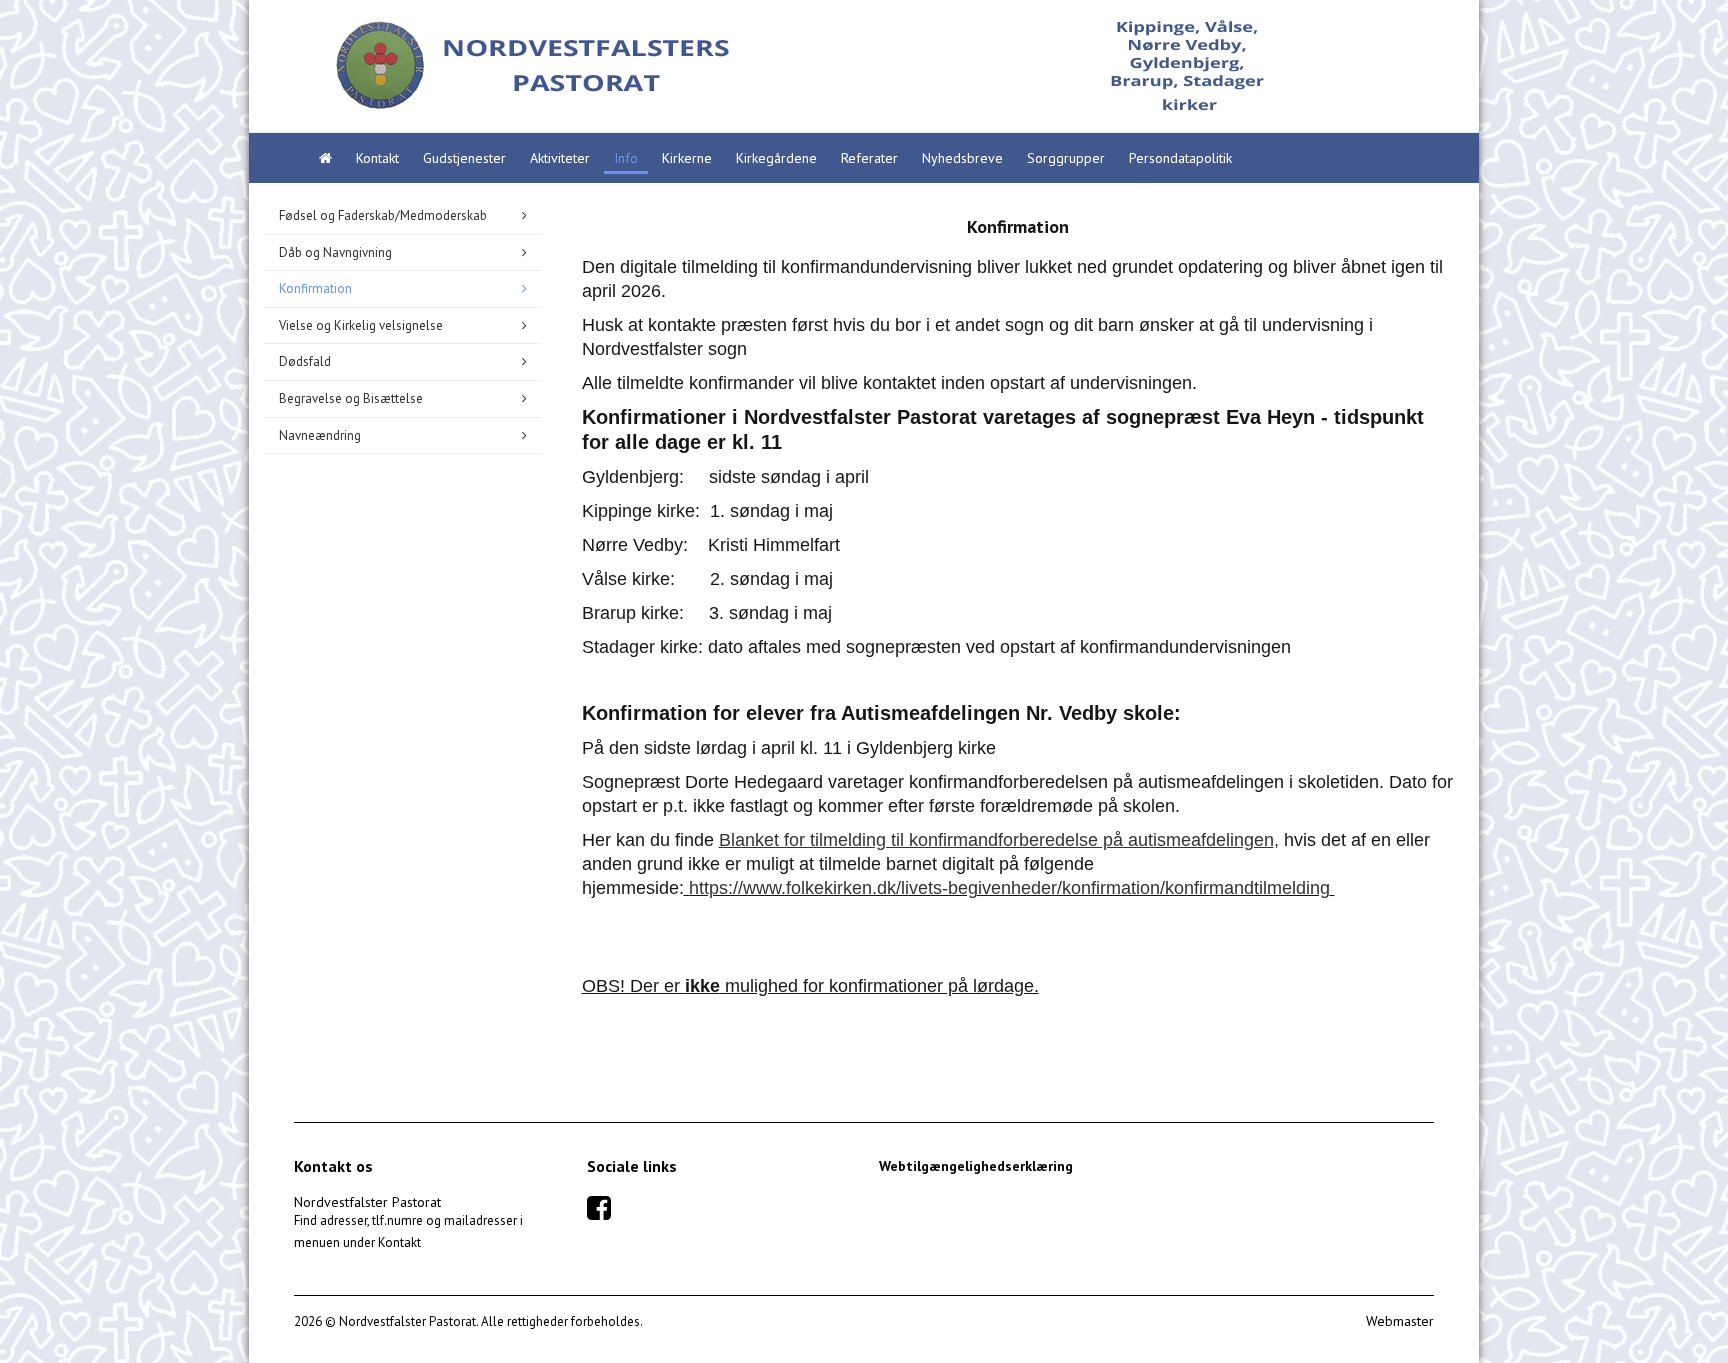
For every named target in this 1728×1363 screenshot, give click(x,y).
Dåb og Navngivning (335, 252)
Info (626, 158)
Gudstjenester (464, 158)
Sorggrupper (1066, 158)
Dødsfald (305, 361)
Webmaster (1400, 1321)
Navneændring (320, 435)
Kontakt (377, 158)
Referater (869, 158)
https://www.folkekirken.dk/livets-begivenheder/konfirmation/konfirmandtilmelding (1009, 888)
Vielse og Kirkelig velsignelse (361, 325)
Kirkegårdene (776, 158)
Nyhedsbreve (962, 158)
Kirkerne (687, 158)
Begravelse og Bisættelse (351, 398)
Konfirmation (315, 288)
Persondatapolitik (1180, 158)
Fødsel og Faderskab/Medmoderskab (383, 215)
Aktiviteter (560, 158)
